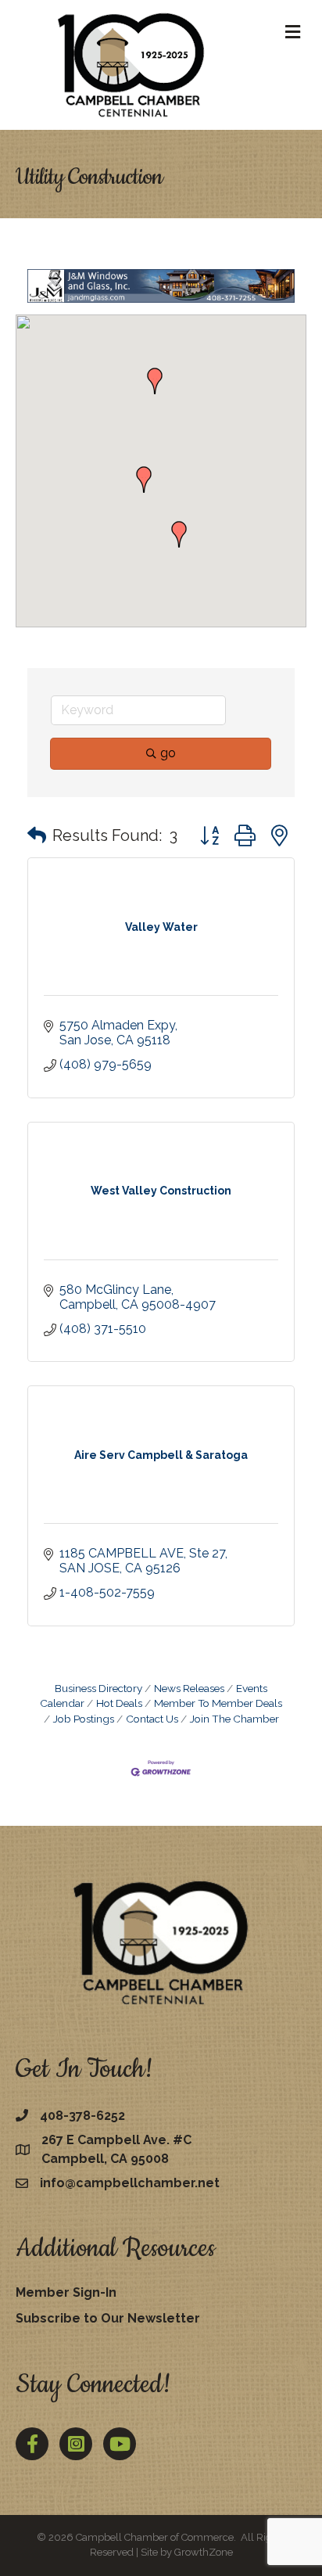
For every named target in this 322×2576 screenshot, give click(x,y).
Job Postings (84, 1719)
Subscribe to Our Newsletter (108, 2318)
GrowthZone (204, 2552)
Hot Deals (119, 1703)
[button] (144, 480)
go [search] (168, 753)
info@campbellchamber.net (130, 2183)
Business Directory (98, 1688)
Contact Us (152, 1719)
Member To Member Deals (218, 1703)
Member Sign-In (66, 2292)
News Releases (189, 1688)
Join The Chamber (234, 1719)
